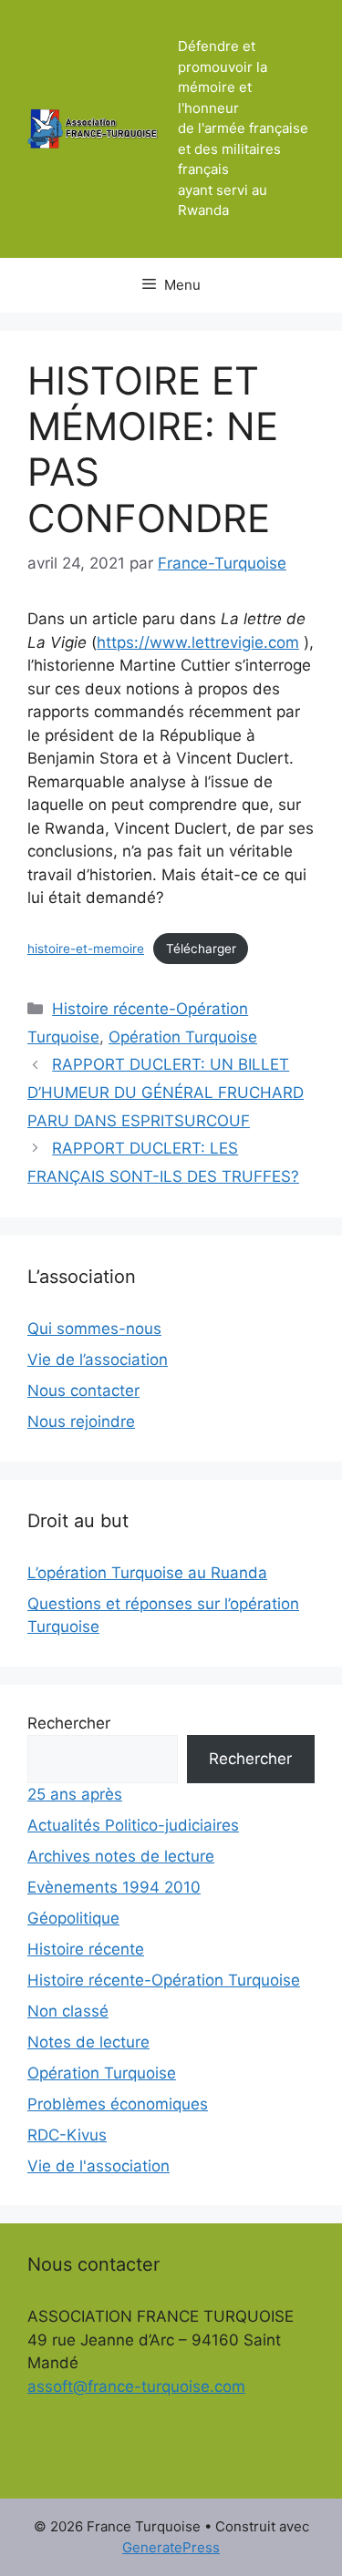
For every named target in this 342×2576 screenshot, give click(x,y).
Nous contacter (83, 1391)
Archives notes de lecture (121, 1856)
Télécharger (201, 949)
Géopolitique (73, 1918)
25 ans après (75, 1794)
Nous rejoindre (81, 1421)
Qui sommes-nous (94, 1329)
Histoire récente (86, 1949)
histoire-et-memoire (86, 949)
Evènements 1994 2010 (114, 1887)
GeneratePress (171, 2547)
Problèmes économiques (118, 2104)
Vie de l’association (98, 1360)
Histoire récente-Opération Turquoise (164, 1980)
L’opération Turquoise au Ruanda (147, 1573)
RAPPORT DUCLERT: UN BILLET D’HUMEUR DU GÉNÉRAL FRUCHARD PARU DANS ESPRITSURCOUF (166, 1092)
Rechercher (69, 1723)
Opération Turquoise (183, 1037)
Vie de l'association (98, 2166)
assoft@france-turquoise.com (136, 2386)
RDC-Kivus (67, 2135)
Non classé (68, 2011)
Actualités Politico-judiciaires (133, 1825)
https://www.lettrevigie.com (198, 642)
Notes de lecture (88, 2042)
